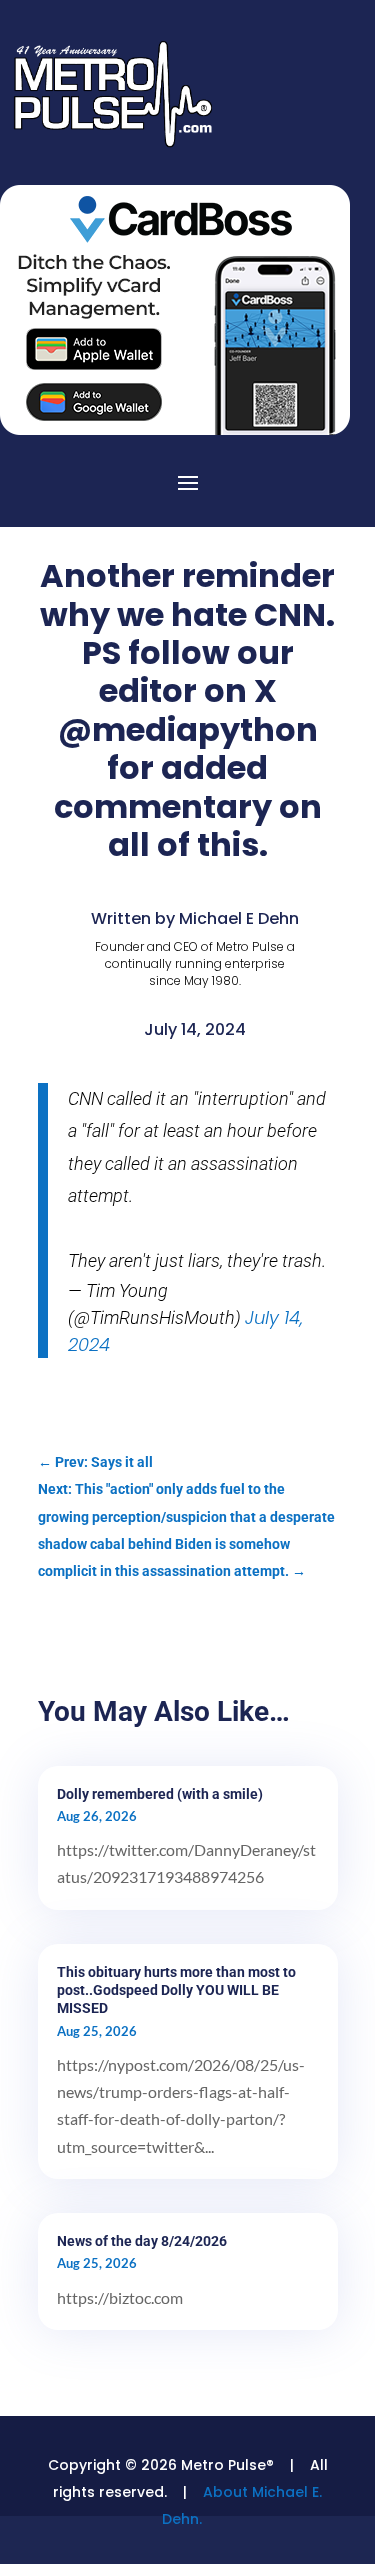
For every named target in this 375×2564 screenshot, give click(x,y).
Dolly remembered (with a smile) (160, 1794)
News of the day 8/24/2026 (142, 2241)
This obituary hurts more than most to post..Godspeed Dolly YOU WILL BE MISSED (176, 1990)
